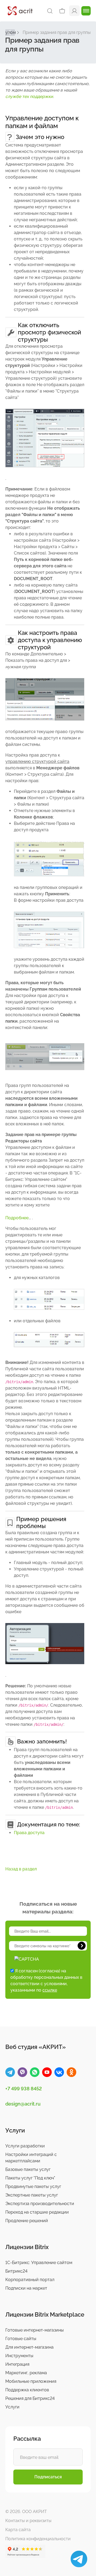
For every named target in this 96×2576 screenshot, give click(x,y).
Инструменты (19, 2356)
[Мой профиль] (74, 11)
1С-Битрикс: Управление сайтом (39, 2263)
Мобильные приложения (31, 2381)
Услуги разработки (25, 2146)
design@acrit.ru (23, 2104)
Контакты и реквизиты (28, 2521)
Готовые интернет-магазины (35, 2330)
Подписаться (48, 2477)
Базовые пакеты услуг (28, 2169)
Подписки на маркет (26, 2288)
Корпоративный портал (30, 2280)
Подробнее (17, 1218)
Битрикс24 (16, 2271)
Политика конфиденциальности (38, 2539)
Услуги (12, 2407)
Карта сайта (18, 2530)
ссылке (50, 1990)
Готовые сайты (21, 2339)
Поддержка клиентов (27, 2390)
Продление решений (27, 2221)
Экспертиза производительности (40, 2204)
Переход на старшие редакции (37, 2212)
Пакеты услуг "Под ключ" (30, 2178)
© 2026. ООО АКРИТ (26, 2512)
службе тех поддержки (29, 96)
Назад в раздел (21, 1869)
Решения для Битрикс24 (30, 2398)
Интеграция (17, 2364)
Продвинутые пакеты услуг (33, 2187)
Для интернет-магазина (29, 2347)
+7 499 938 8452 (24, 2089)
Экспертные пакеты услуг (32, 2195)
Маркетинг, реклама (26, 2373)
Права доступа (29, 1833)
